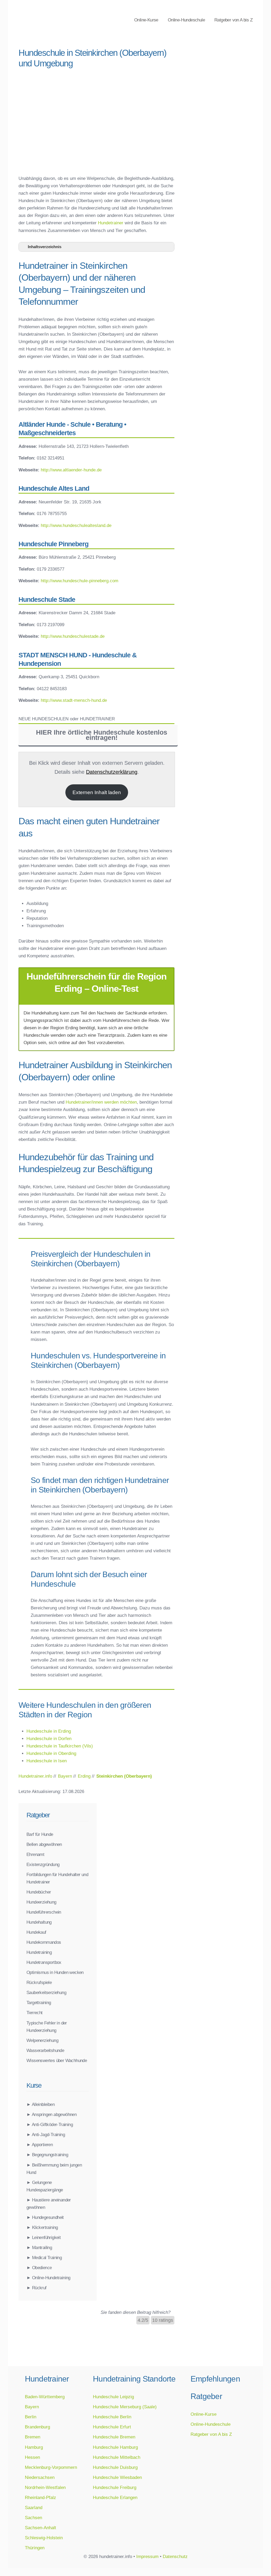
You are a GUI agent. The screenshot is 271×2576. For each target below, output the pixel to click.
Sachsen (33, 2518)
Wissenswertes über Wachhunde (57, 2060)
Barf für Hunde (40, 1834)
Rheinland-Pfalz (40, 2497)
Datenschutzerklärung (112, 772)
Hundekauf (36, 1932)
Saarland (34, 2507)
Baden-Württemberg (45, 2397)
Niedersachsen (40, 2477)
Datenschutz (175, 2556)
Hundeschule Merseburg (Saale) (125, 2407)
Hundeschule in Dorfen (49, 1738)
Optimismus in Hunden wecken (55, 1972)
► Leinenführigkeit (44, 2237)
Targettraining (39, 2002)
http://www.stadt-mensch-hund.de (74, 700)
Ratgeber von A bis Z (233, 20)
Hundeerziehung (41, 1902)
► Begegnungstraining (47, 2155)
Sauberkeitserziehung (46, 1992)
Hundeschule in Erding (49, 1731)
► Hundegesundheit (45, 2217)
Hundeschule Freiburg (115, 2487)
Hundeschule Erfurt (112, 2427)
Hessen (32, 2457)
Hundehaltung (39, 1922)
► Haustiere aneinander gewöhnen (49, 2204)
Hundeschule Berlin (112, 2417)
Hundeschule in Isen (47, 1761)
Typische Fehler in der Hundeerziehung (47, 2027)
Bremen (33, 2437)
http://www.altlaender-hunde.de (71, 470)
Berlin (31, 2417)
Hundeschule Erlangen (115, 2497)
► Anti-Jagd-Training (46, 2134)
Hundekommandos (44, 1942)
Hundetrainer (111, 223)
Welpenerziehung (42, 2040)
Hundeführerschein (44, 1912)
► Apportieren (40, 2145)
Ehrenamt (35, 1854)
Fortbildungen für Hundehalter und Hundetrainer (57, 1878)
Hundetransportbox (44, 1962)
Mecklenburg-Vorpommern (51, 2467)
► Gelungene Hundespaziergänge (45, 2186)
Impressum (147, 2556)
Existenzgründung (43, 1864)
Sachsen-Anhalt (40, 2528)
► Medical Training (44, 2258)
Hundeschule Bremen (114, 2437)
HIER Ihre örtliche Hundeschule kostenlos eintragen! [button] (102, 735)
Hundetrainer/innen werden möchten (101, 1102)
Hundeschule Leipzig (113, 2397)
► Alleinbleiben (40, 2104)
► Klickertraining (42, 2227)
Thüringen (35, 2548)
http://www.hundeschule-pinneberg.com (80, 581)
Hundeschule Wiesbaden (117, 2477)
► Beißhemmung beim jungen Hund (54, 2169)
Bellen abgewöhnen (44, 1844)
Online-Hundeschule (186, 20)
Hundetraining (39, 1952)
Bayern (32, 2407)
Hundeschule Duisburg (115, 2467)
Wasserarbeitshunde (45, 2050)
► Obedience (39, 2268)
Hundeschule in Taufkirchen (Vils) (60, 1746)
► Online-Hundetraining (48, 2278)
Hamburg (34, 2447)
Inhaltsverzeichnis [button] (45, 247)
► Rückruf (37, 2288)
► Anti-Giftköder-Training (50, 2124)
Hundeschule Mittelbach (117, 2457)
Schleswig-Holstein (44, 2538)
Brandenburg (37, 2427)
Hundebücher (39, 1892)
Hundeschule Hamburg (115, 2447)
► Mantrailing (39, 2247)
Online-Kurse (146, 20)
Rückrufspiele (39, 1982)
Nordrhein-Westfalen (45, 2487)
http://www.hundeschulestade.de (73, 636)
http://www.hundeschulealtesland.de (76, 525)
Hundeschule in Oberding (51, 1753)
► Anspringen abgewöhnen (51, 2114)
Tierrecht (35, 2013)
